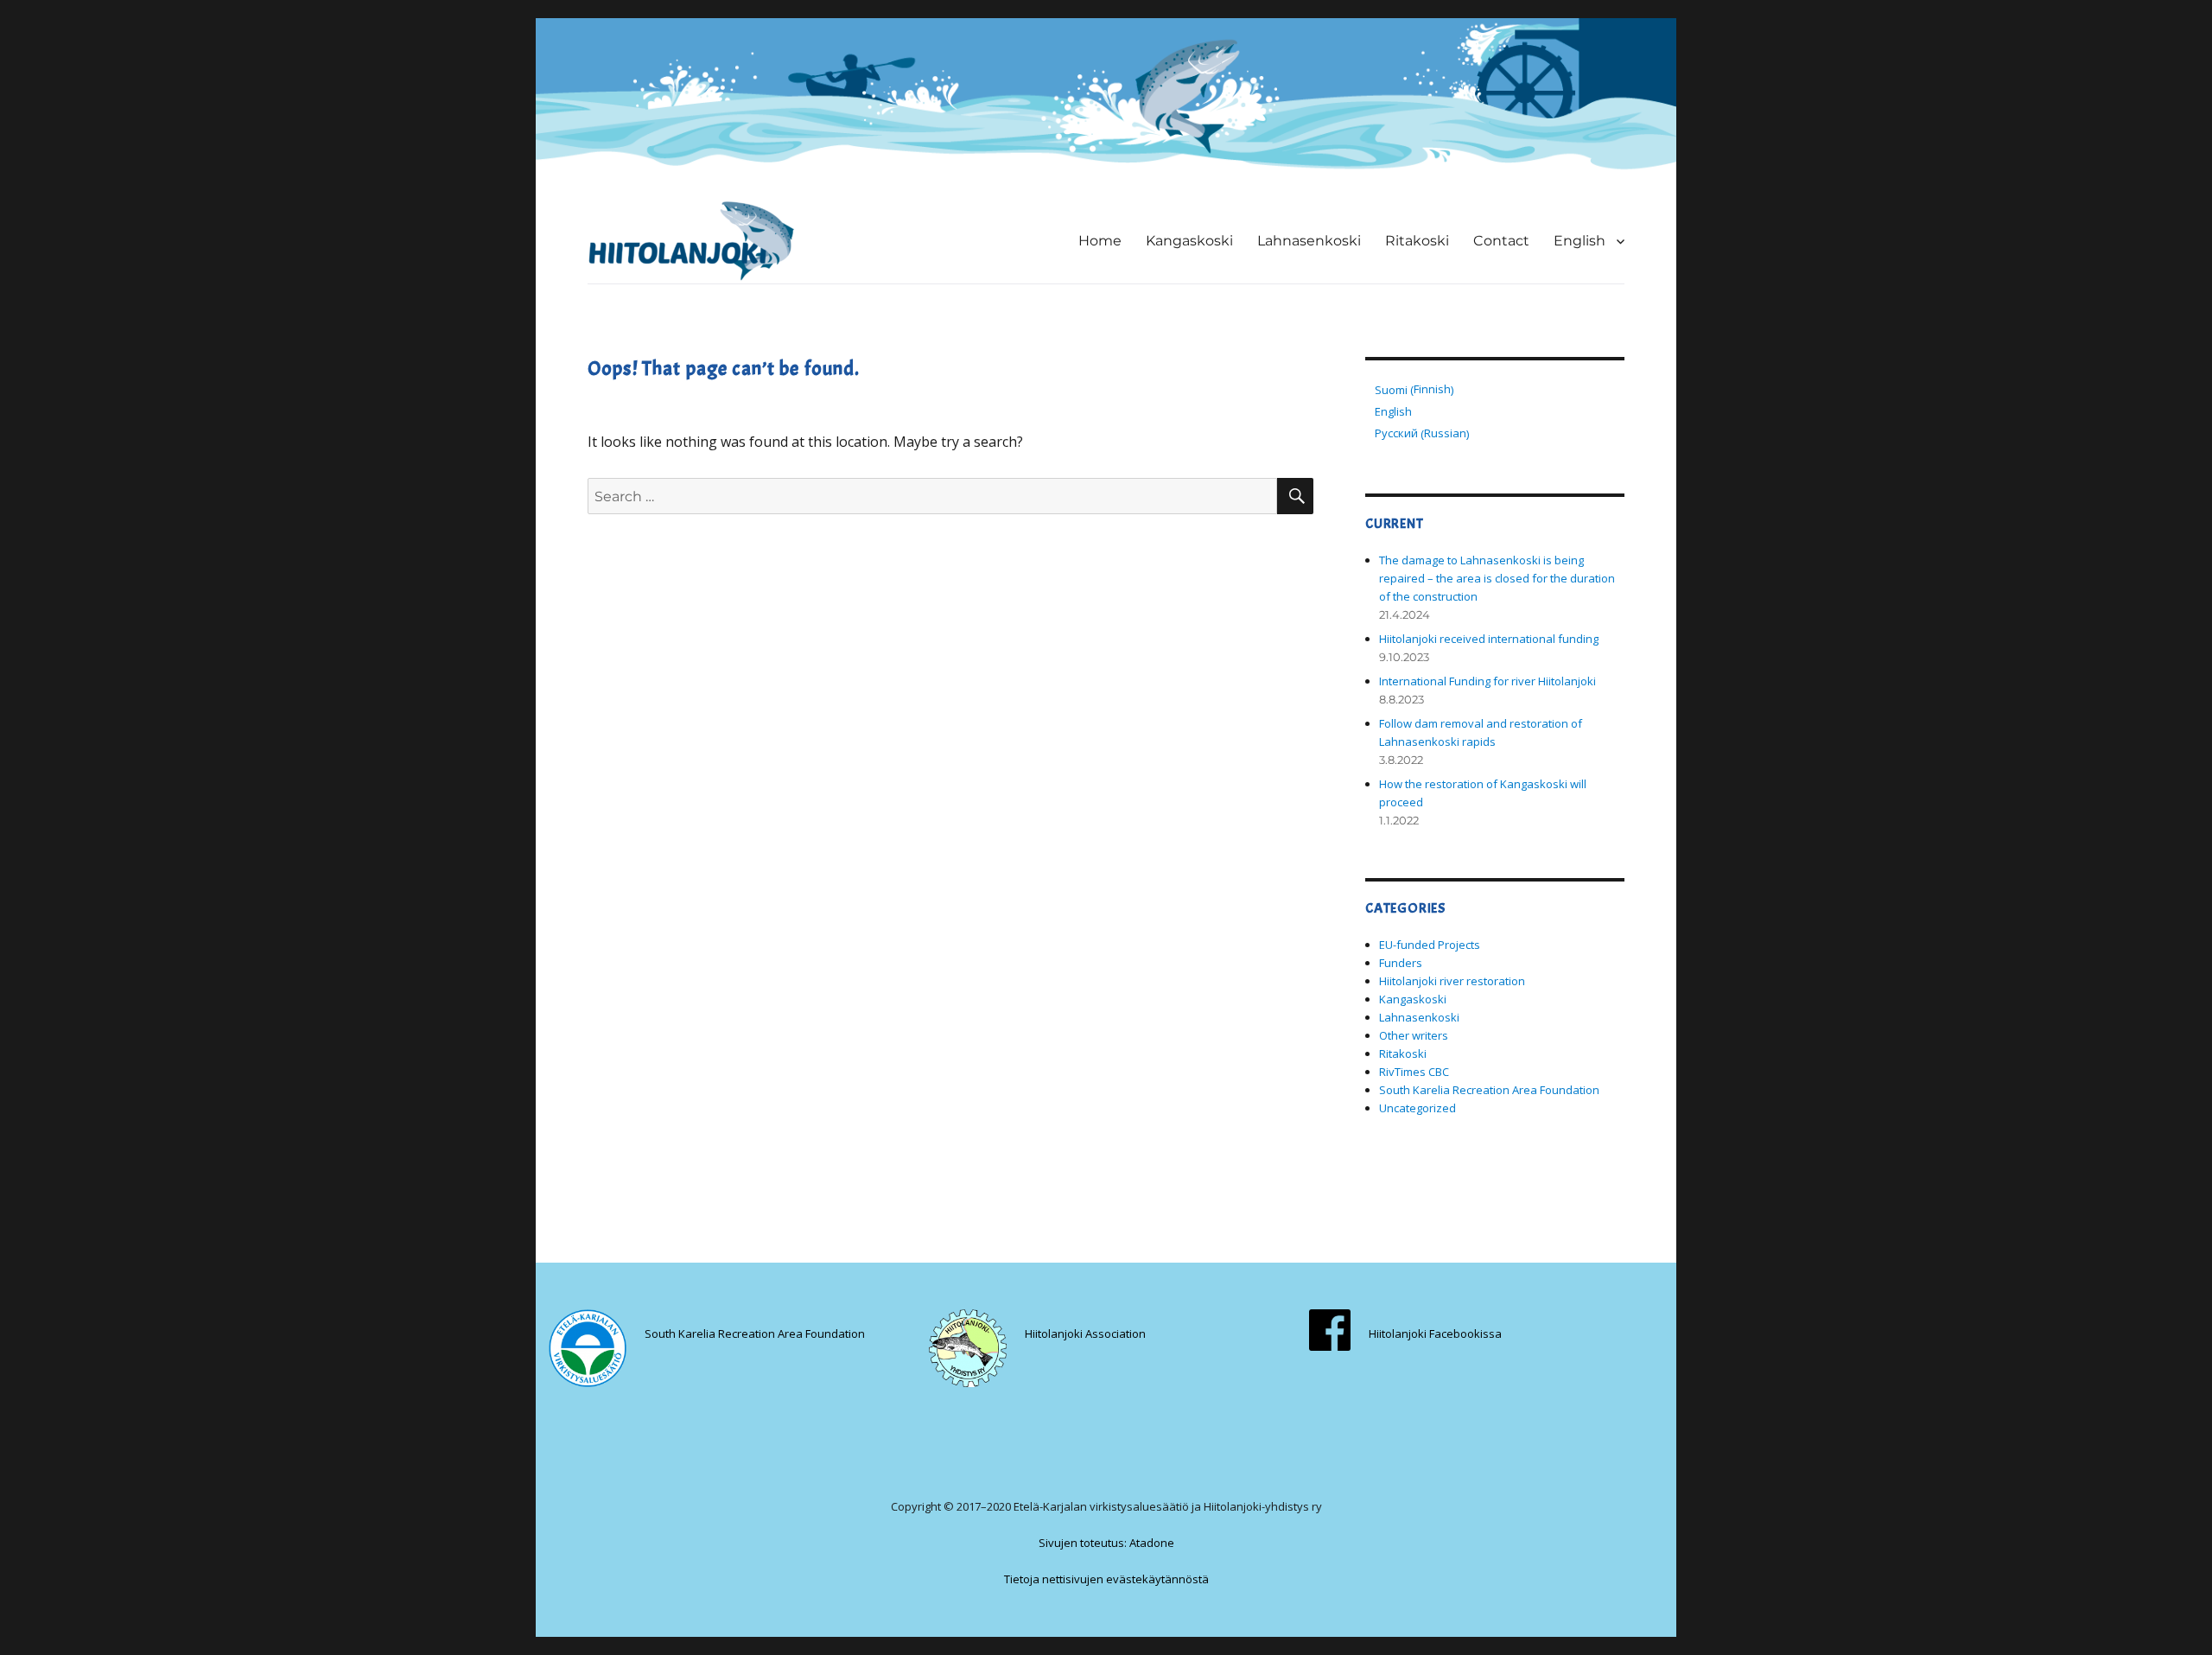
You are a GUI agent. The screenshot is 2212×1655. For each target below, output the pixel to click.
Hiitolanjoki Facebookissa (1435, 1334)
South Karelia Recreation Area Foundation (1489, 1090)
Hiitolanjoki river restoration (1452, 981)
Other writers (1414, 1035)
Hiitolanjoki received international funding (1489, 639)
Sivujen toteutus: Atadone (1106, 1543)
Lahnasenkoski (1309, 241)
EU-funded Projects (1430, 945)
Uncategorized (1417, 1108)
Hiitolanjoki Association (1085, 1334)
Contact (1501, 241)
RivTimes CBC (1414, 1072)
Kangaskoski (1189, 241)
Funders (1401, 963)
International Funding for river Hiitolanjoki (1487, 681)
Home (1100, 241)
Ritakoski (1417, 241)
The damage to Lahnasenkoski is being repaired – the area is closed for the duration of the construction (1497, 578)
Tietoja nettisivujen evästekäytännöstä (1106, 1579)
